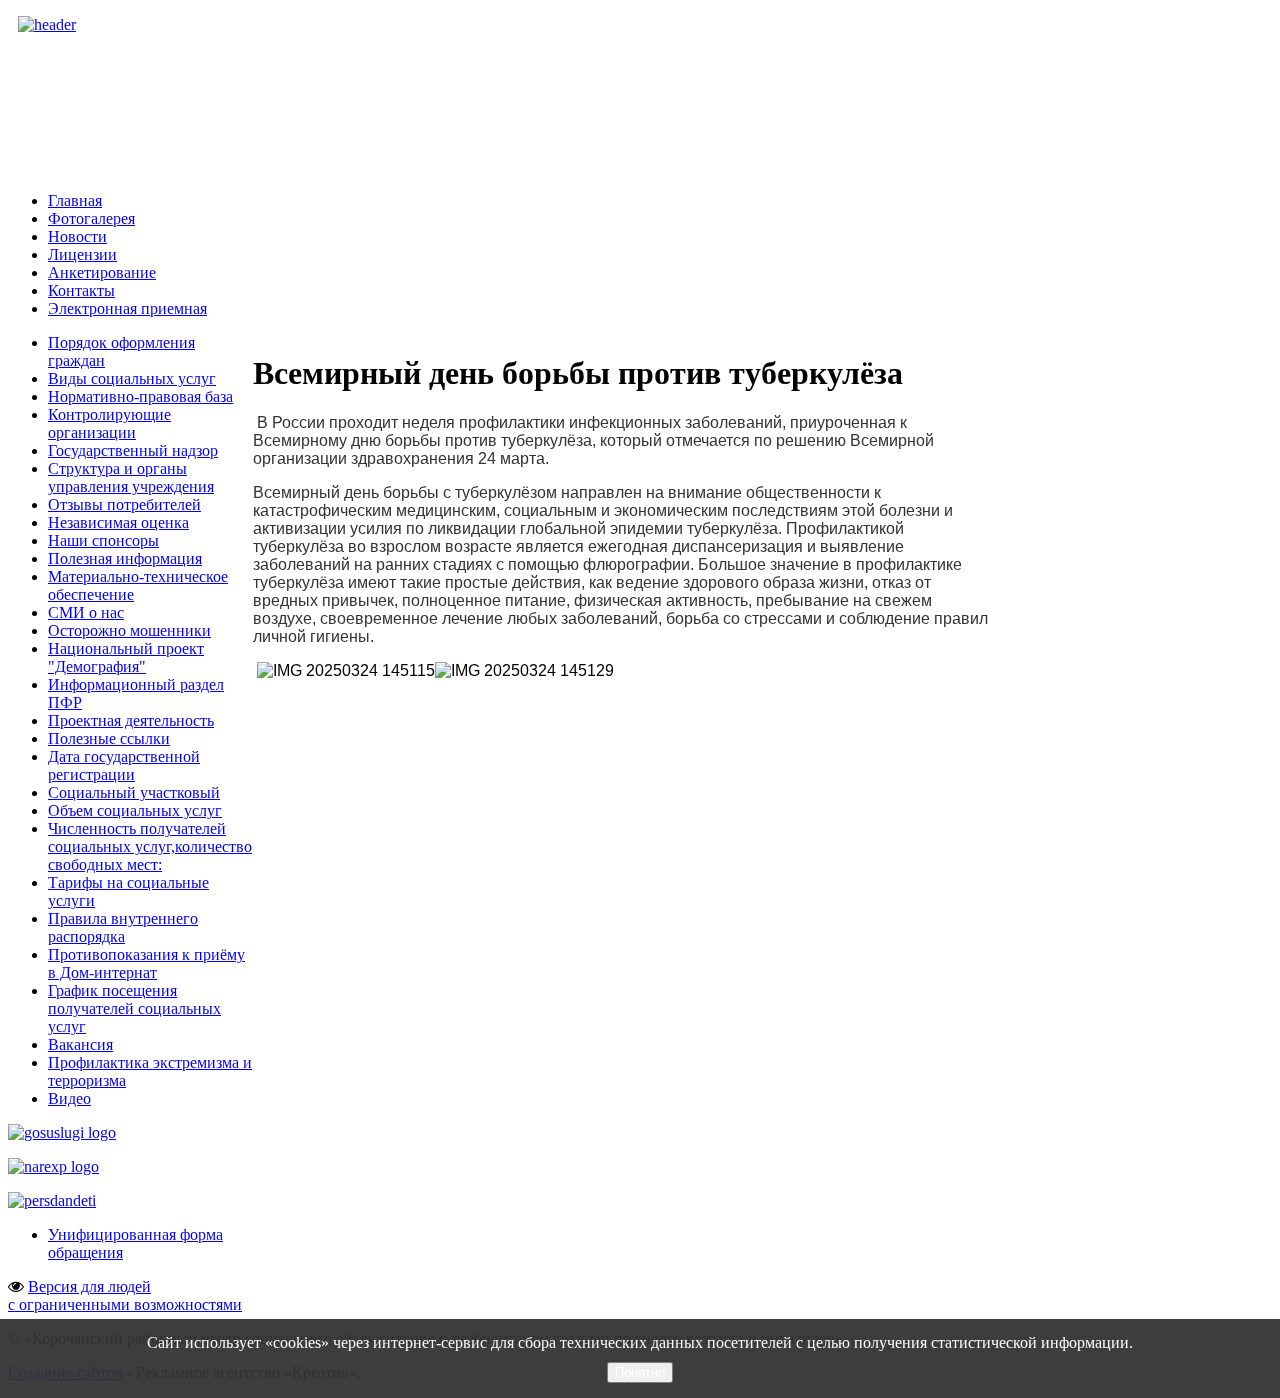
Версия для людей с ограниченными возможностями (125, 1295)
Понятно (640, 1372)
